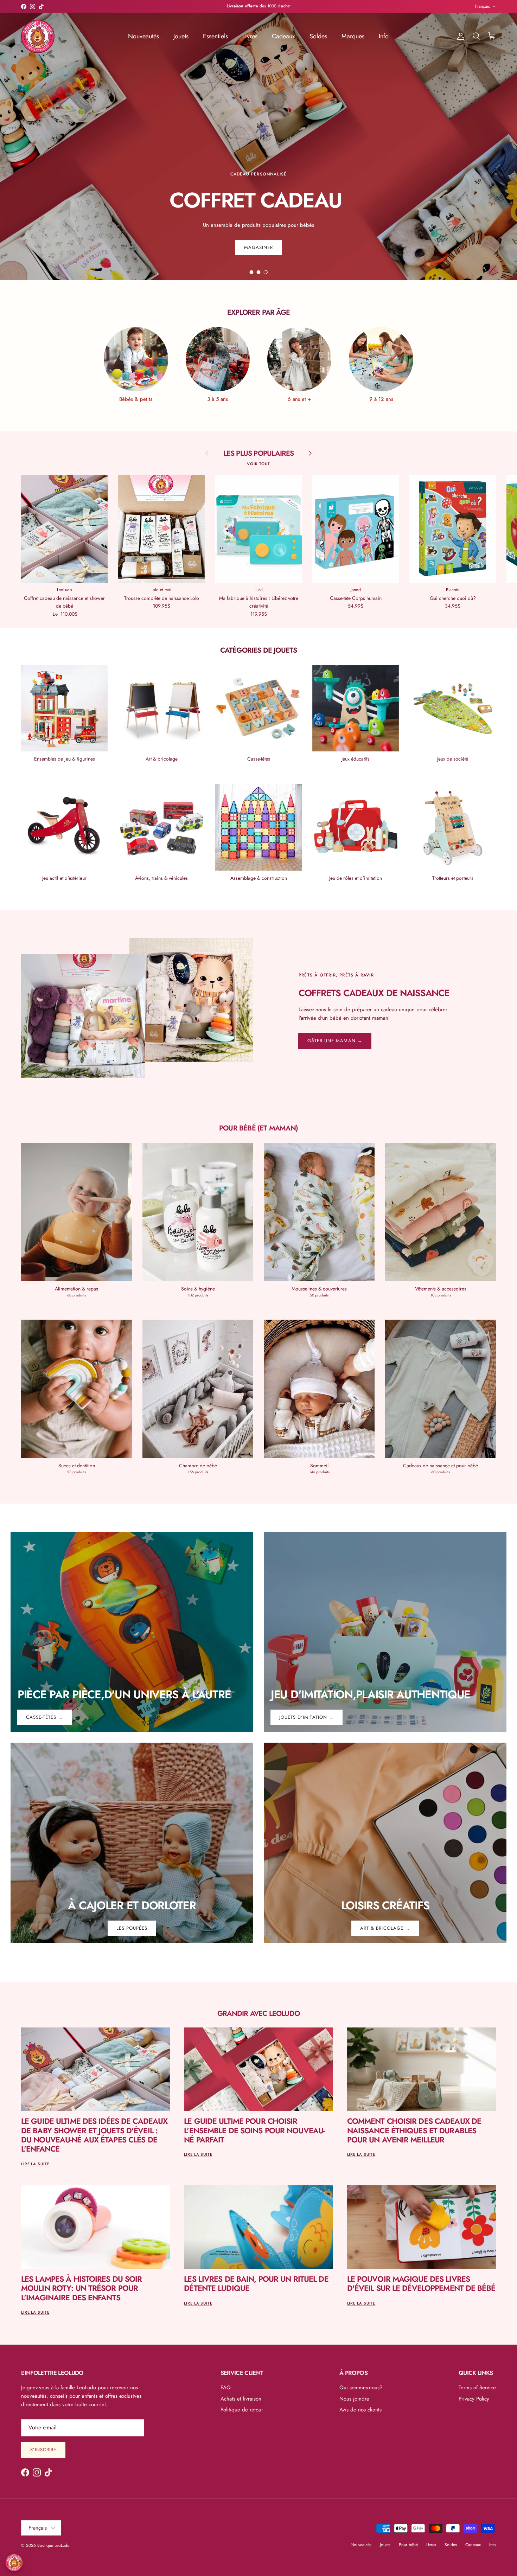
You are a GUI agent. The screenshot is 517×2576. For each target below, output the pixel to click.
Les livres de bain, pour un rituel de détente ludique (256, 2283)
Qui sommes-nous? (361, 2388)
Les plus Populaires (259, 453)
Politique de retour (242, 2410)
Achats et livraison (241, 2399)
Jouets (181, 36)
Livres (250, 36)
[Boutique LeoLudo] (38, 36)
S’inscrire (43, 2450)
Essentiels (215, 36)
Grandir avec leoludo (258, 2013)
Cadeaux (283, 36)
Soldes (318, 36)
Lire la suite (35, 2164)
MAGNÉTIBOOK (269, 6)
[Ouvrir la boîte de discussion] (14, 2563)
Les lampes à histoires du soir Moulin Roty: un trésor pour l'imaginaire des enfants (82, 2288)
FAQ (226, 2388)
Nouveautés (143, 36)
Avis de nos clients (360, 2410)
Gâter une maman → (335, 1041)
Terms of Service (477, 2388)
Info (384, 36)
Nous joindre (354, 2399)
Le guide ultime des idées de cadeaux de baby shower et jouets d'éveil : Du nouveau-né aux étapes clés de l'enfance (94, 2135)
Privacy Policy (474, 2399)
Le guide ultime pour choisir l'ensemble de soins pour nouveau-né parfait (254, 2130)
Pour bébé (408, 2545)
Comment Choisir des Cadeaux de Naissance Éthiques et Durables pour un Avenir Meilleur (414, 2130)
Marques (353, 36)
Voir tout (258, 464)
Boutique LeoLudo (53, 2545)
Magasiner (258, 195)
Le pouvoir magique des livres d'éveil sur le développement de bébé (421, 2283)
